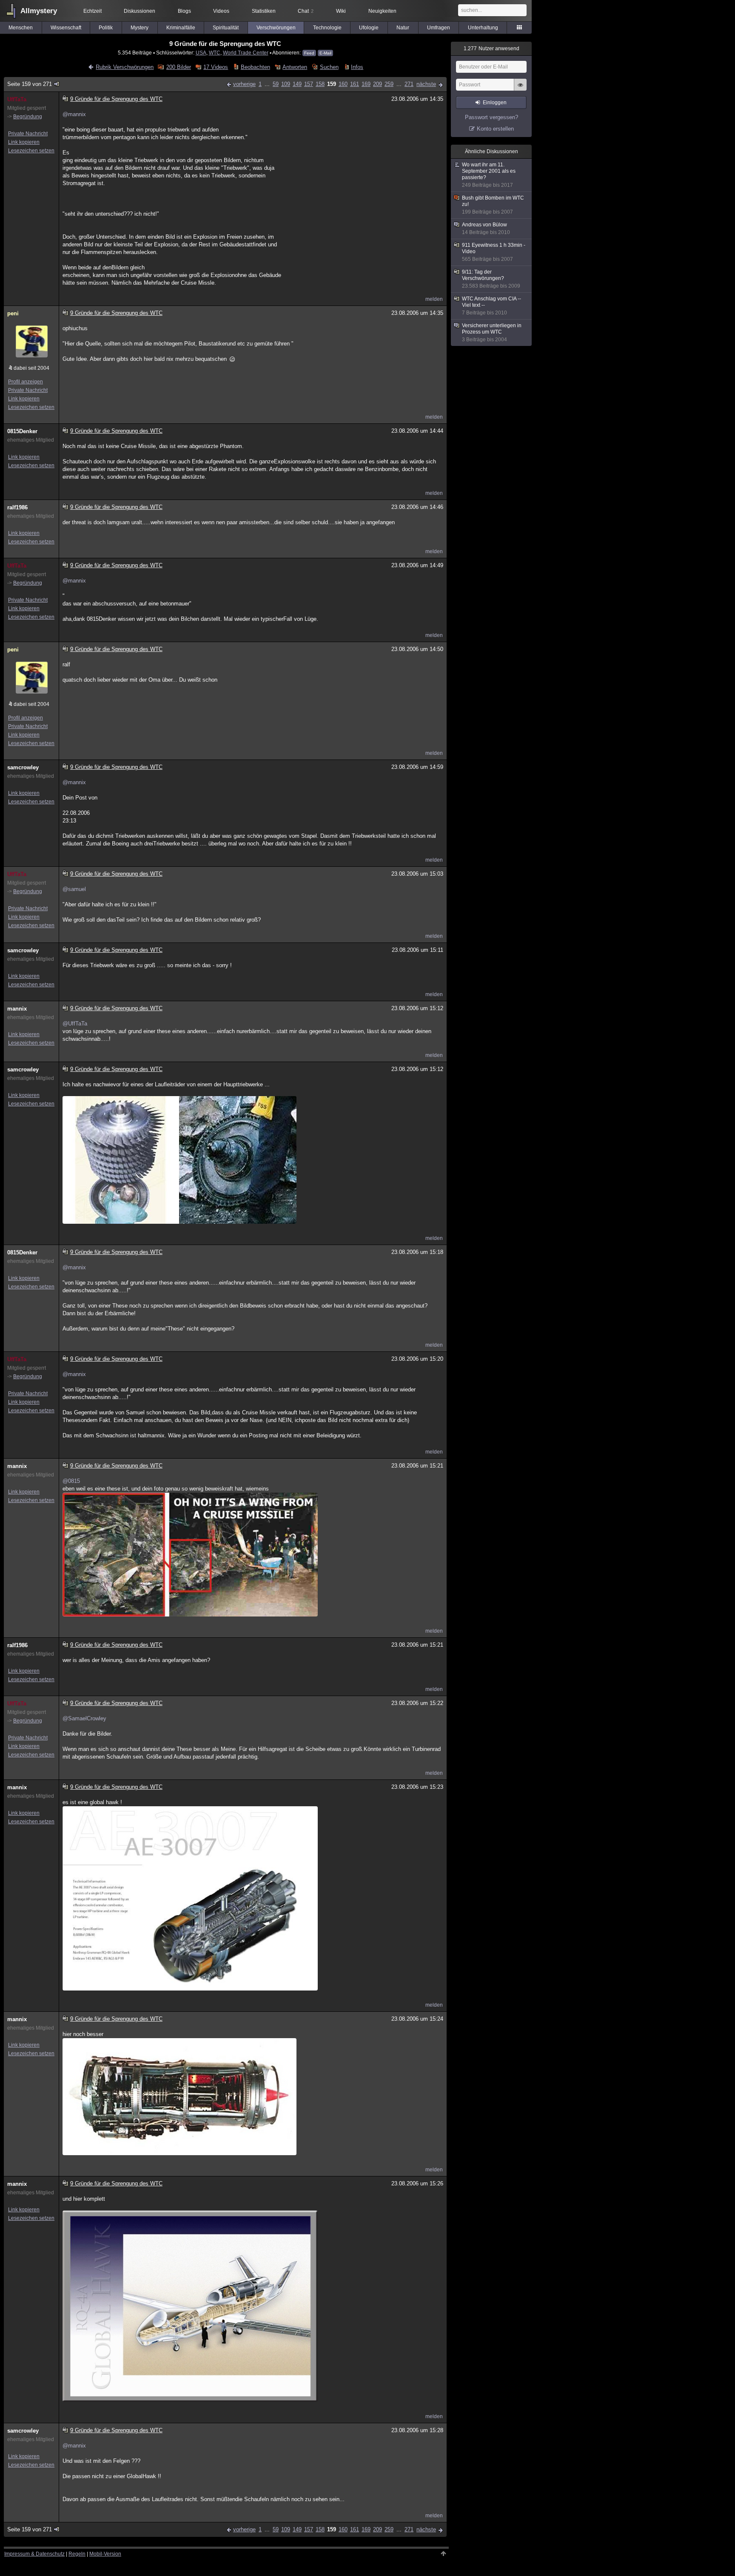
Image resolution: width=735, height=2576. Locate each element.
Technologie (327, 28)
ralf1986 (17, 507)
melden (434, 299)
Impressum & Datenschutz (34, 2554)
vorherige (244, 84)
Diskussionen (140, 11)
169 (366, 84)
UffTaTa (17, 99)
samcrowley (23, 767)
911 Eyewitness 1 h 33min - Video (494, 252)
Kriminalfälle (181, 28)
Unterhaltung (483, 28)
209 (377, 84)
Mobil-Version (105, 2554)
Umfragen (439, 28)
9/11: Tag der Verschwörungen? (491, 279)
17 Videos (216, 67)
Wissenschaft (66, 28)
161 (355, 84)
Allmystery (39, 11)
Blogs (184, 11)
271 (409, 84)
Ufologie (369, 28)
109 (286, 84)
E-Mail (325, 53)
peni (13, 313)
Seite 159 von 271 (30, 84)
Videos (221, 11)
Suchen (329, 67)
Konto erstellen (495, 129)
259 (389, 84)
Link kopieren (24, 142)
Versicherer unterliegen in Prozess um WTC (492, 333)
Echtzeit (93, 11)
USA (201, 53)
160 (343, 84)
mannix (17, 1009)
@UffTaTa (75, 1024)
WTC (215, 53)
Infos (357, 67)
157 (309, 84)
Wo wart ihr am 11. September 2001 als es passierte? (489, 175)
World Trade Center (246, 53)
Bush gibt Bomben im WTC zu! (493, 205)
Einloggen (495, 103)
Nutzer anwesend (491, 49)
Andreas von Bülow (486, 228)
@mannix (74, 114)
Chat (306, 11)
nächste (426, 84)
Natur (403, 28)
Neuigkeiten (382, 11)
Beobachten (255, 67)
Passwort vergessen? (491, 117)
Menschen (21, 28)
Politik (106, 28)
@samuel (74, 889)
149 (297, 84)
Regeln (77, 2554)
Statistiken (264, 11)
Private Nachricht (28, 134)
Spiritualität (226, 28)
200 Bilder (178, 67)
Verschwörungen (276, 28)
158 (320, 84)
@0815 (71, 1481)
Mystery (140, 28)
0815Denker (22, 431)
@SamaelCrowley (84, 1718)
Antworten (295, 67)
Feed (309, 53)
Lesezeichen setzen (31, 151)
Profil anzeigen (26, 382)
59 (276, 84)
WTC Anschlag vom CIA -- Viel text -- (491, 306)
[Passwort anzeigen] (520, 89)
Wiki (341, 11)
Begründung (28, 117)
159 (332, 84)
